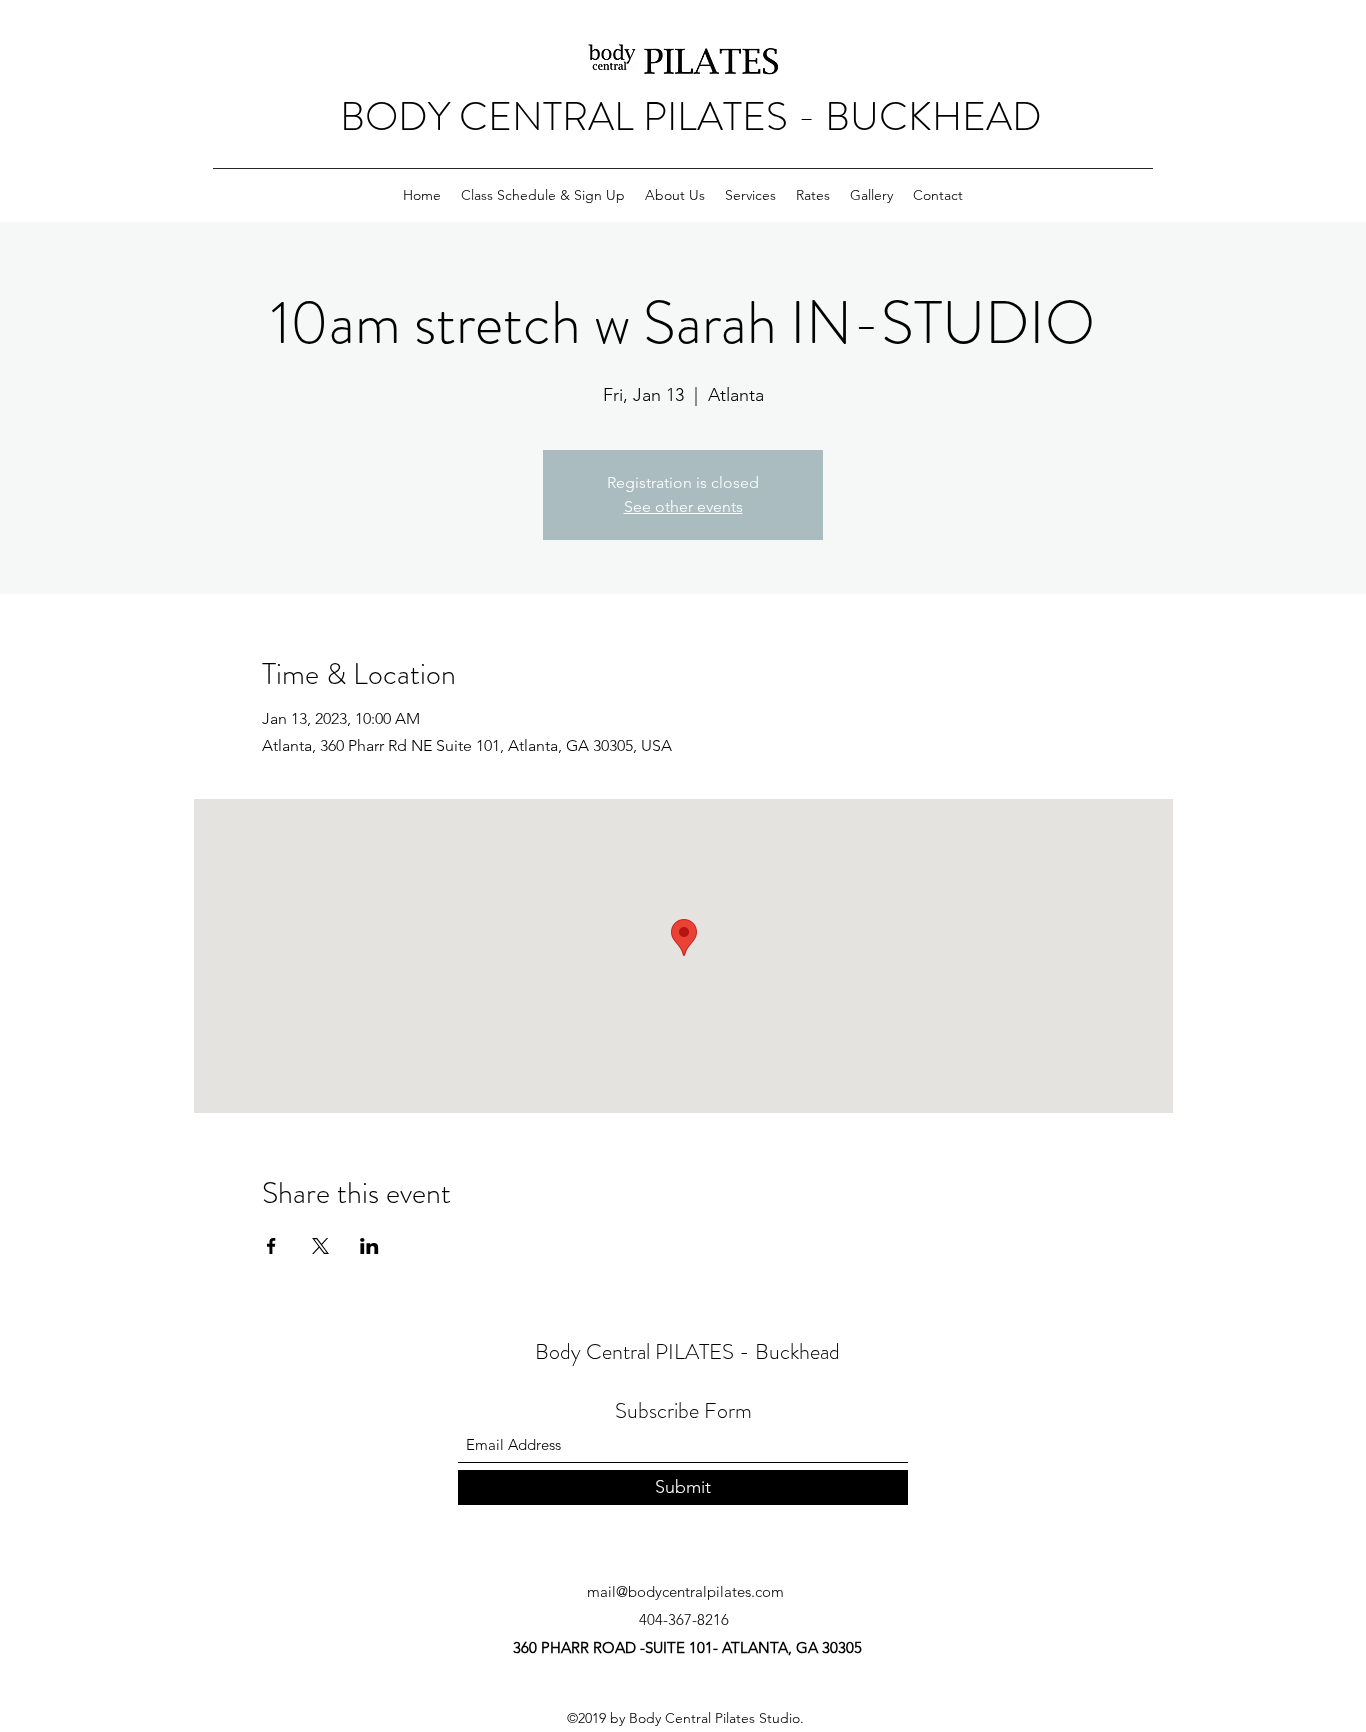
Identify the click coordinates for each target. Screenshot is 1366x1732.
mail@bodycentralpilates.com (685, 1591)
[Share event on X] (320, 1246)
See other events (683, 506)
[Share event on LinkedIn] (369, 1246)
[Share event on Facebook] (271, 1246)
